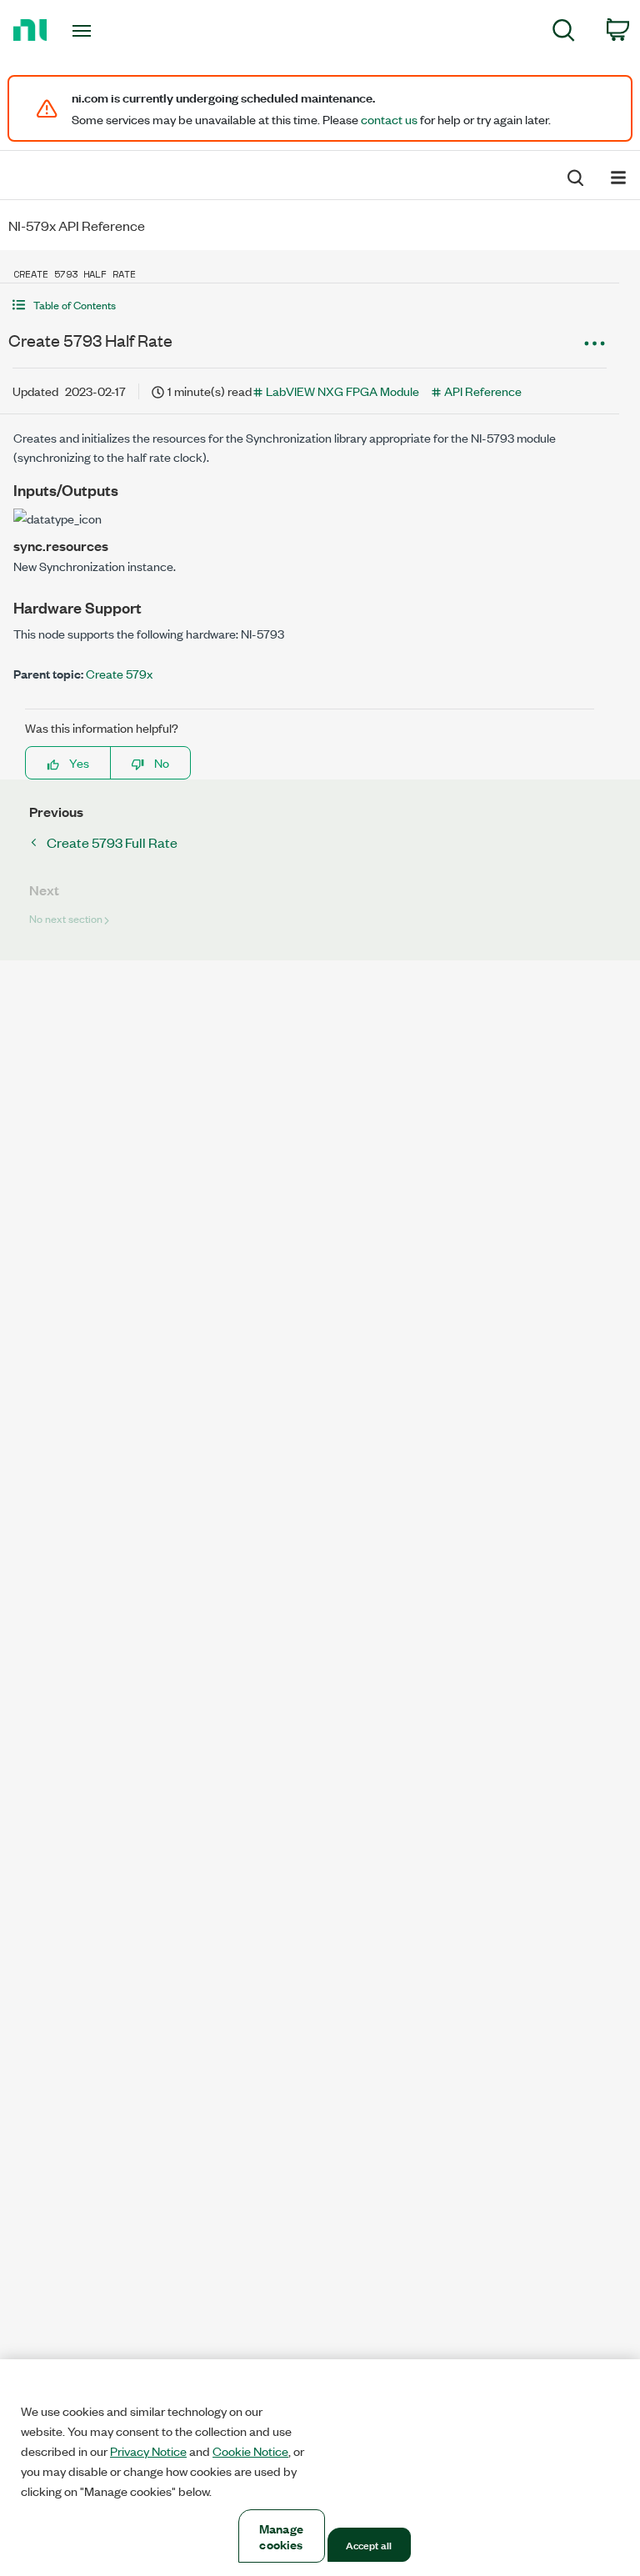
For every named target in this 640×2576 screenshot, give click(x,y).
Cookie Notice (250, 2451)
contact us (389, 119)
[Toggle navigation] (100, 31)
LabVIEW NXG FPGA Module (342, 391)
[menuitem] (564, 33)
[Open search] (574, 176)
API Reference (483, 391)
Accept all (369, 2544)
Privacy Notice (148, 2451)
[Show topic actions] (594, 343)
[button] (310, 305)
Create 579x (119, 673)
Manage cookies (281, 2536)
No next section (66, 918)
